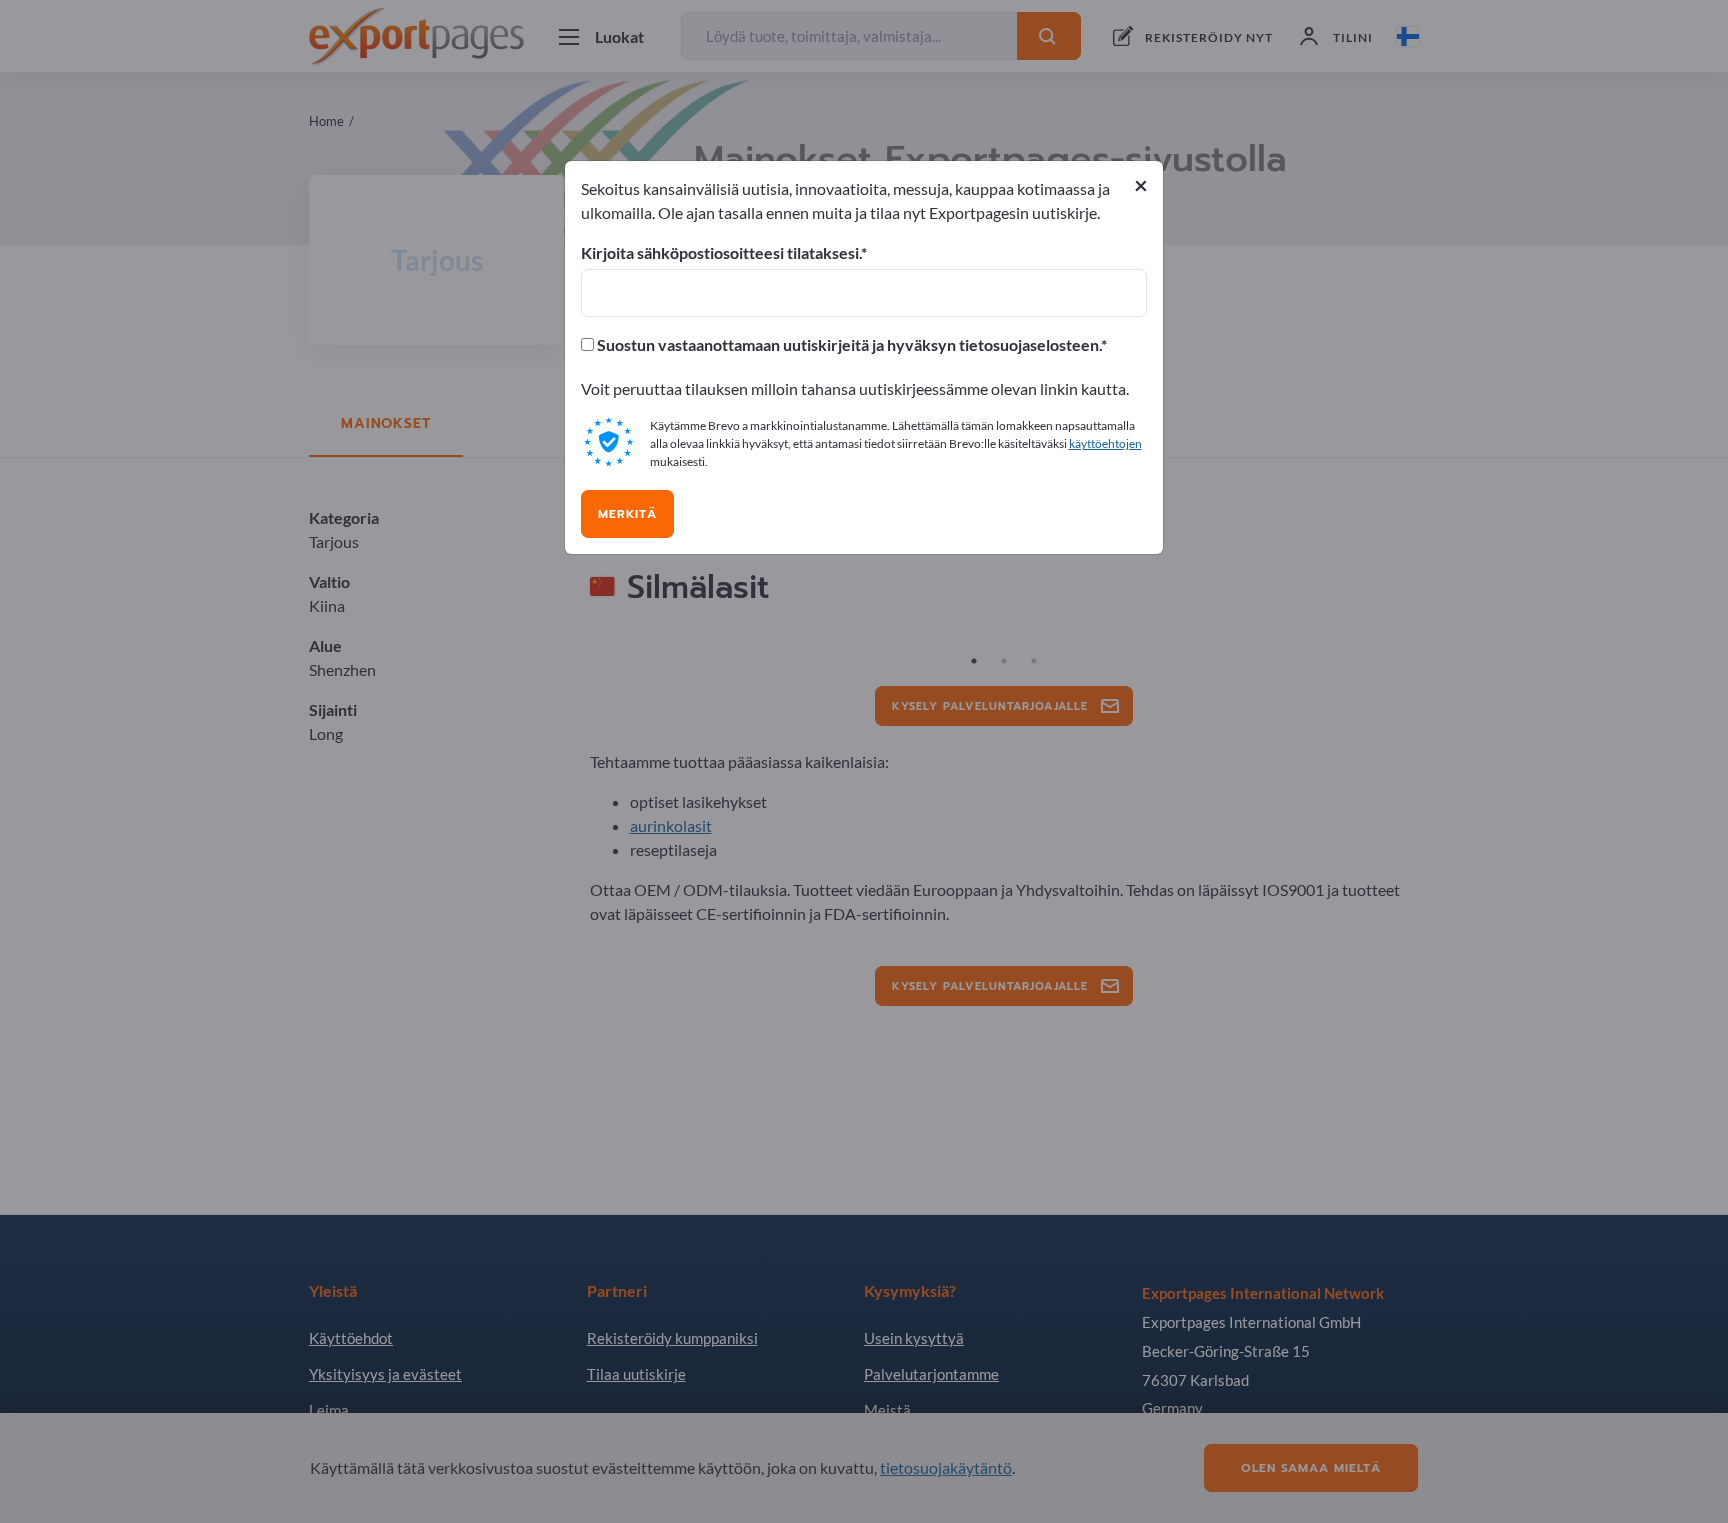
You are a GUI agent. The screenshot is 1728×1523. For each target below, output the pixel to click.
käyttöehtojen (1105, 443)
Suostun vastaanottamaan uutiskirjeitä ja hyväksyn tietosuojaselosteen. (847, 345)
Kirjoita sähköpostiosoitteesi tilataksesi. (721, 253)
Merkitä (627, 514)
